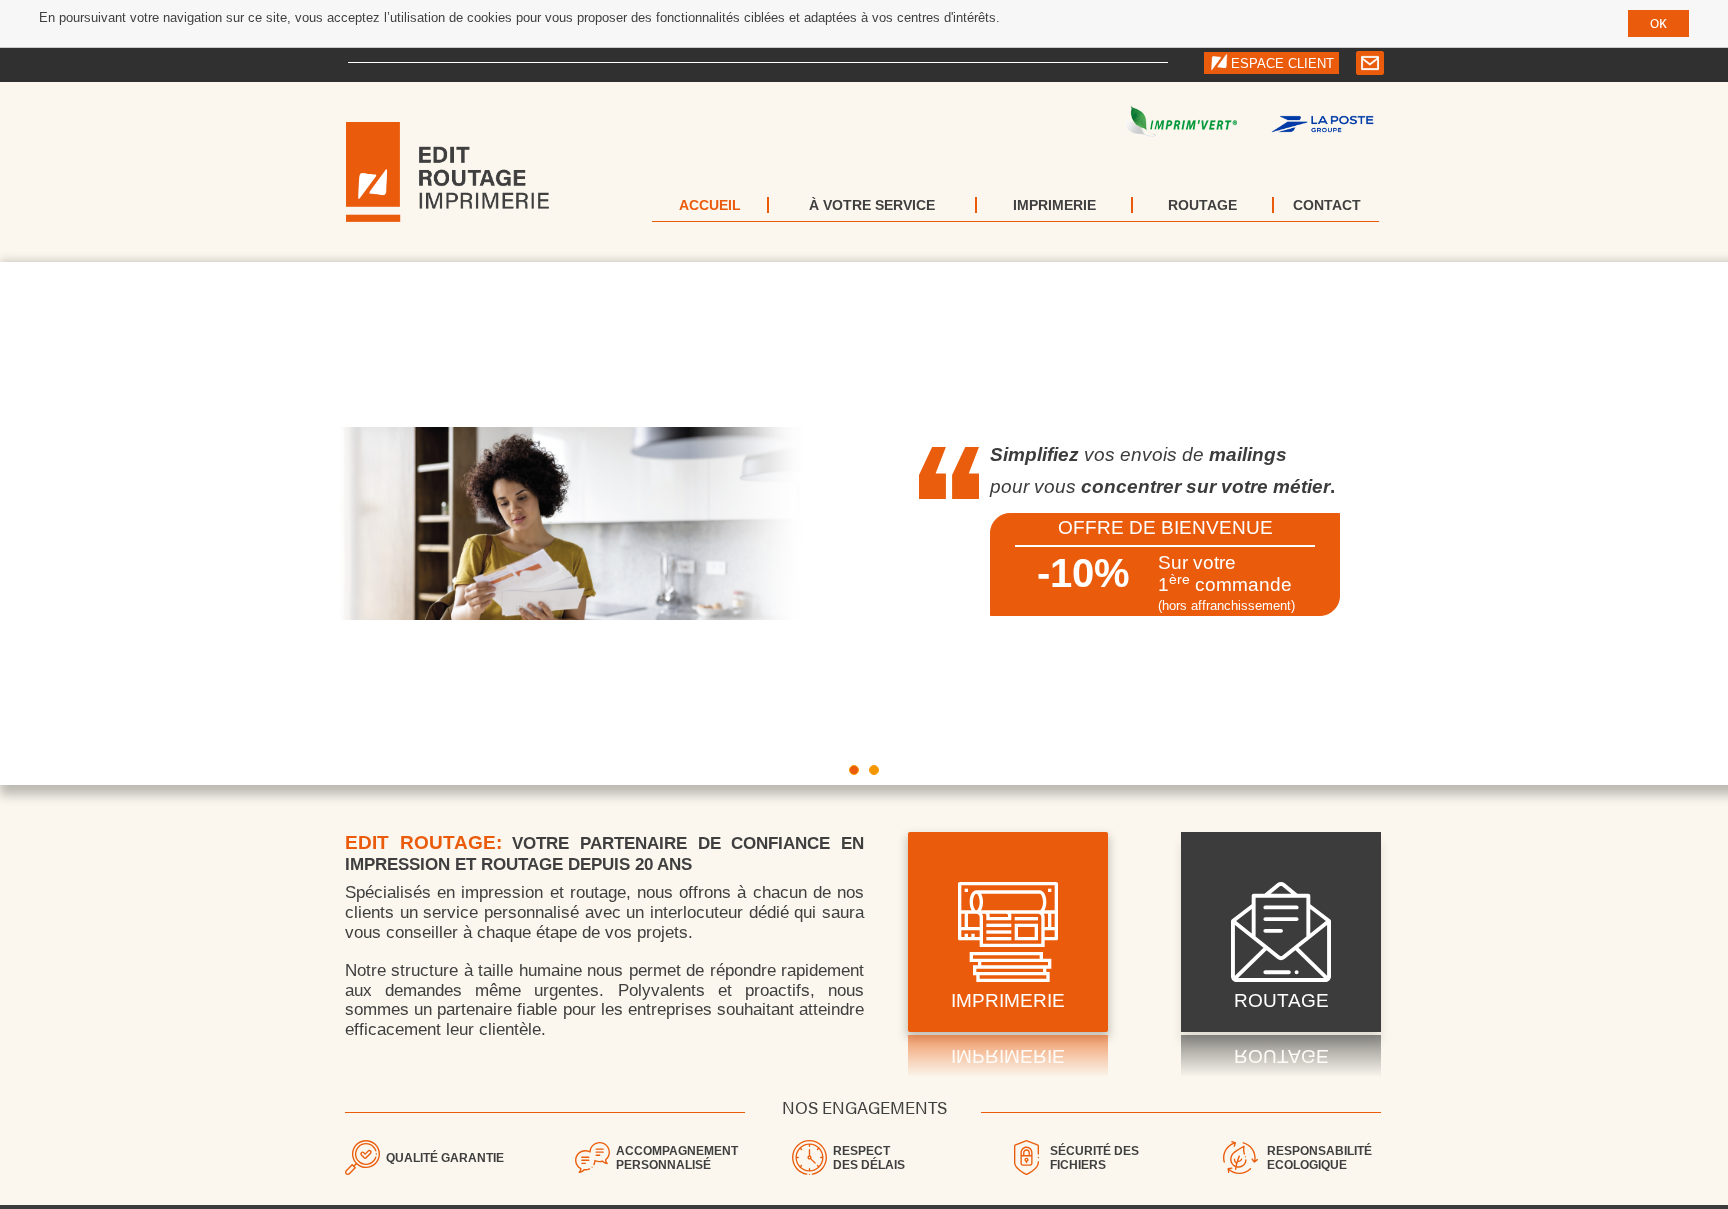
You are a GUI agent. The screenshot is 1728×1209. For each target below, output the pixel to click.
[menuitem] (710, 205)
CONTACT (1327, 205)
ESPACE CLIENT (1282, 63)
